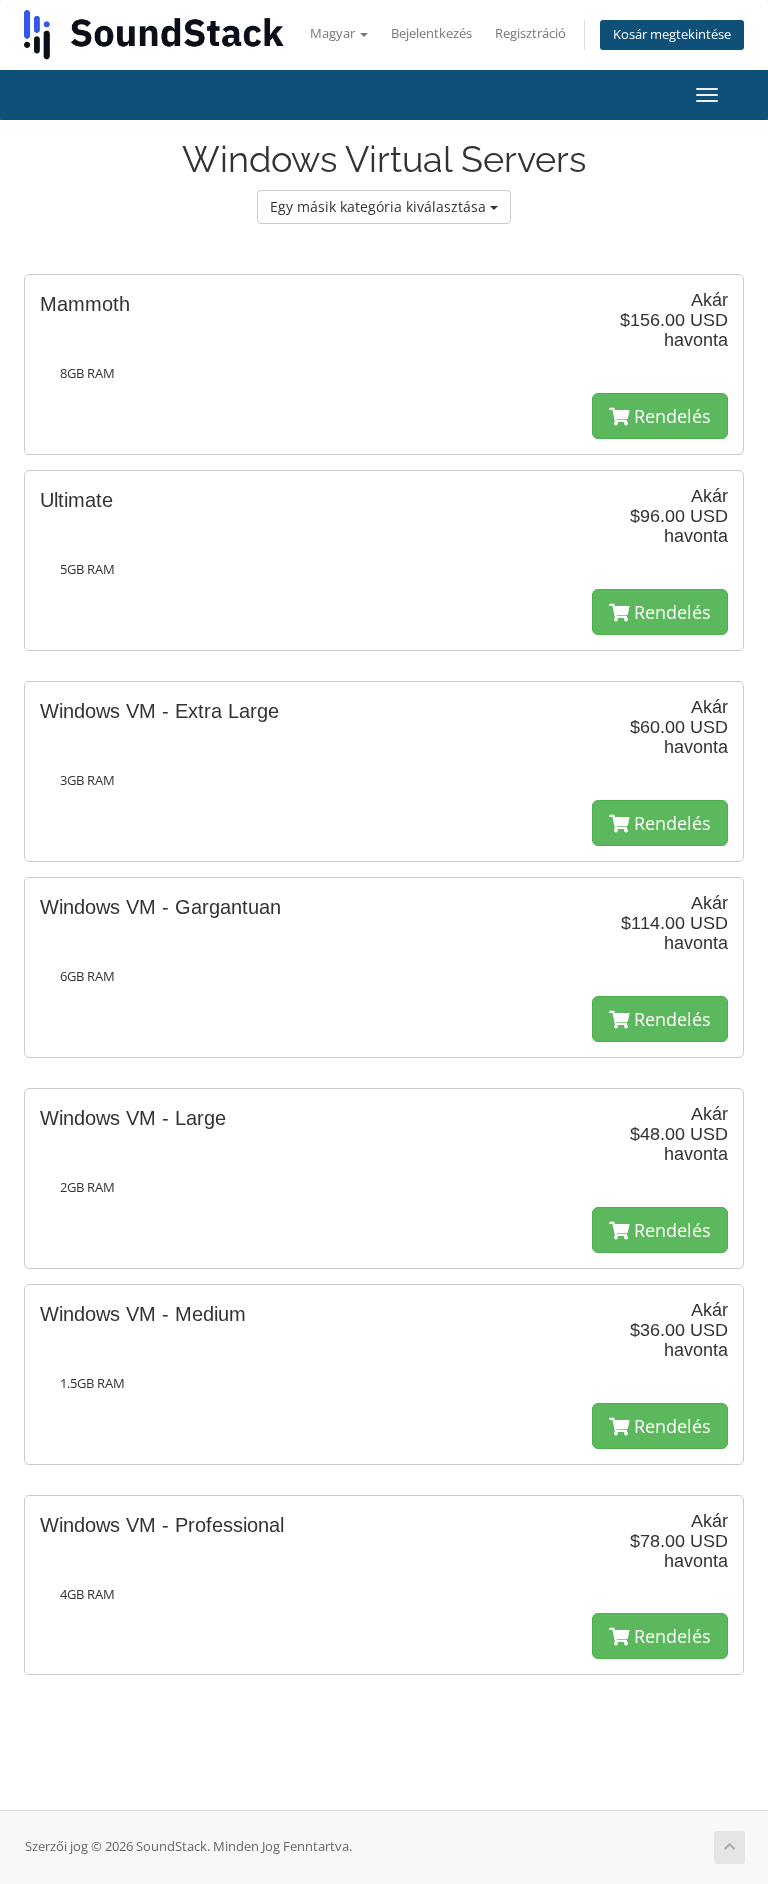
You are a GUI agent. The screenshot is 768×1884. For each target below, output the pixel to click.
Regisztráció (530, 33)
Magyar (334, 33)
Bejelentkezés (431, 33)
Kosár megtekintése (672, 34)
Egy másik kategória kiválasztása (380, 206)
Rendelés (670, 416)
